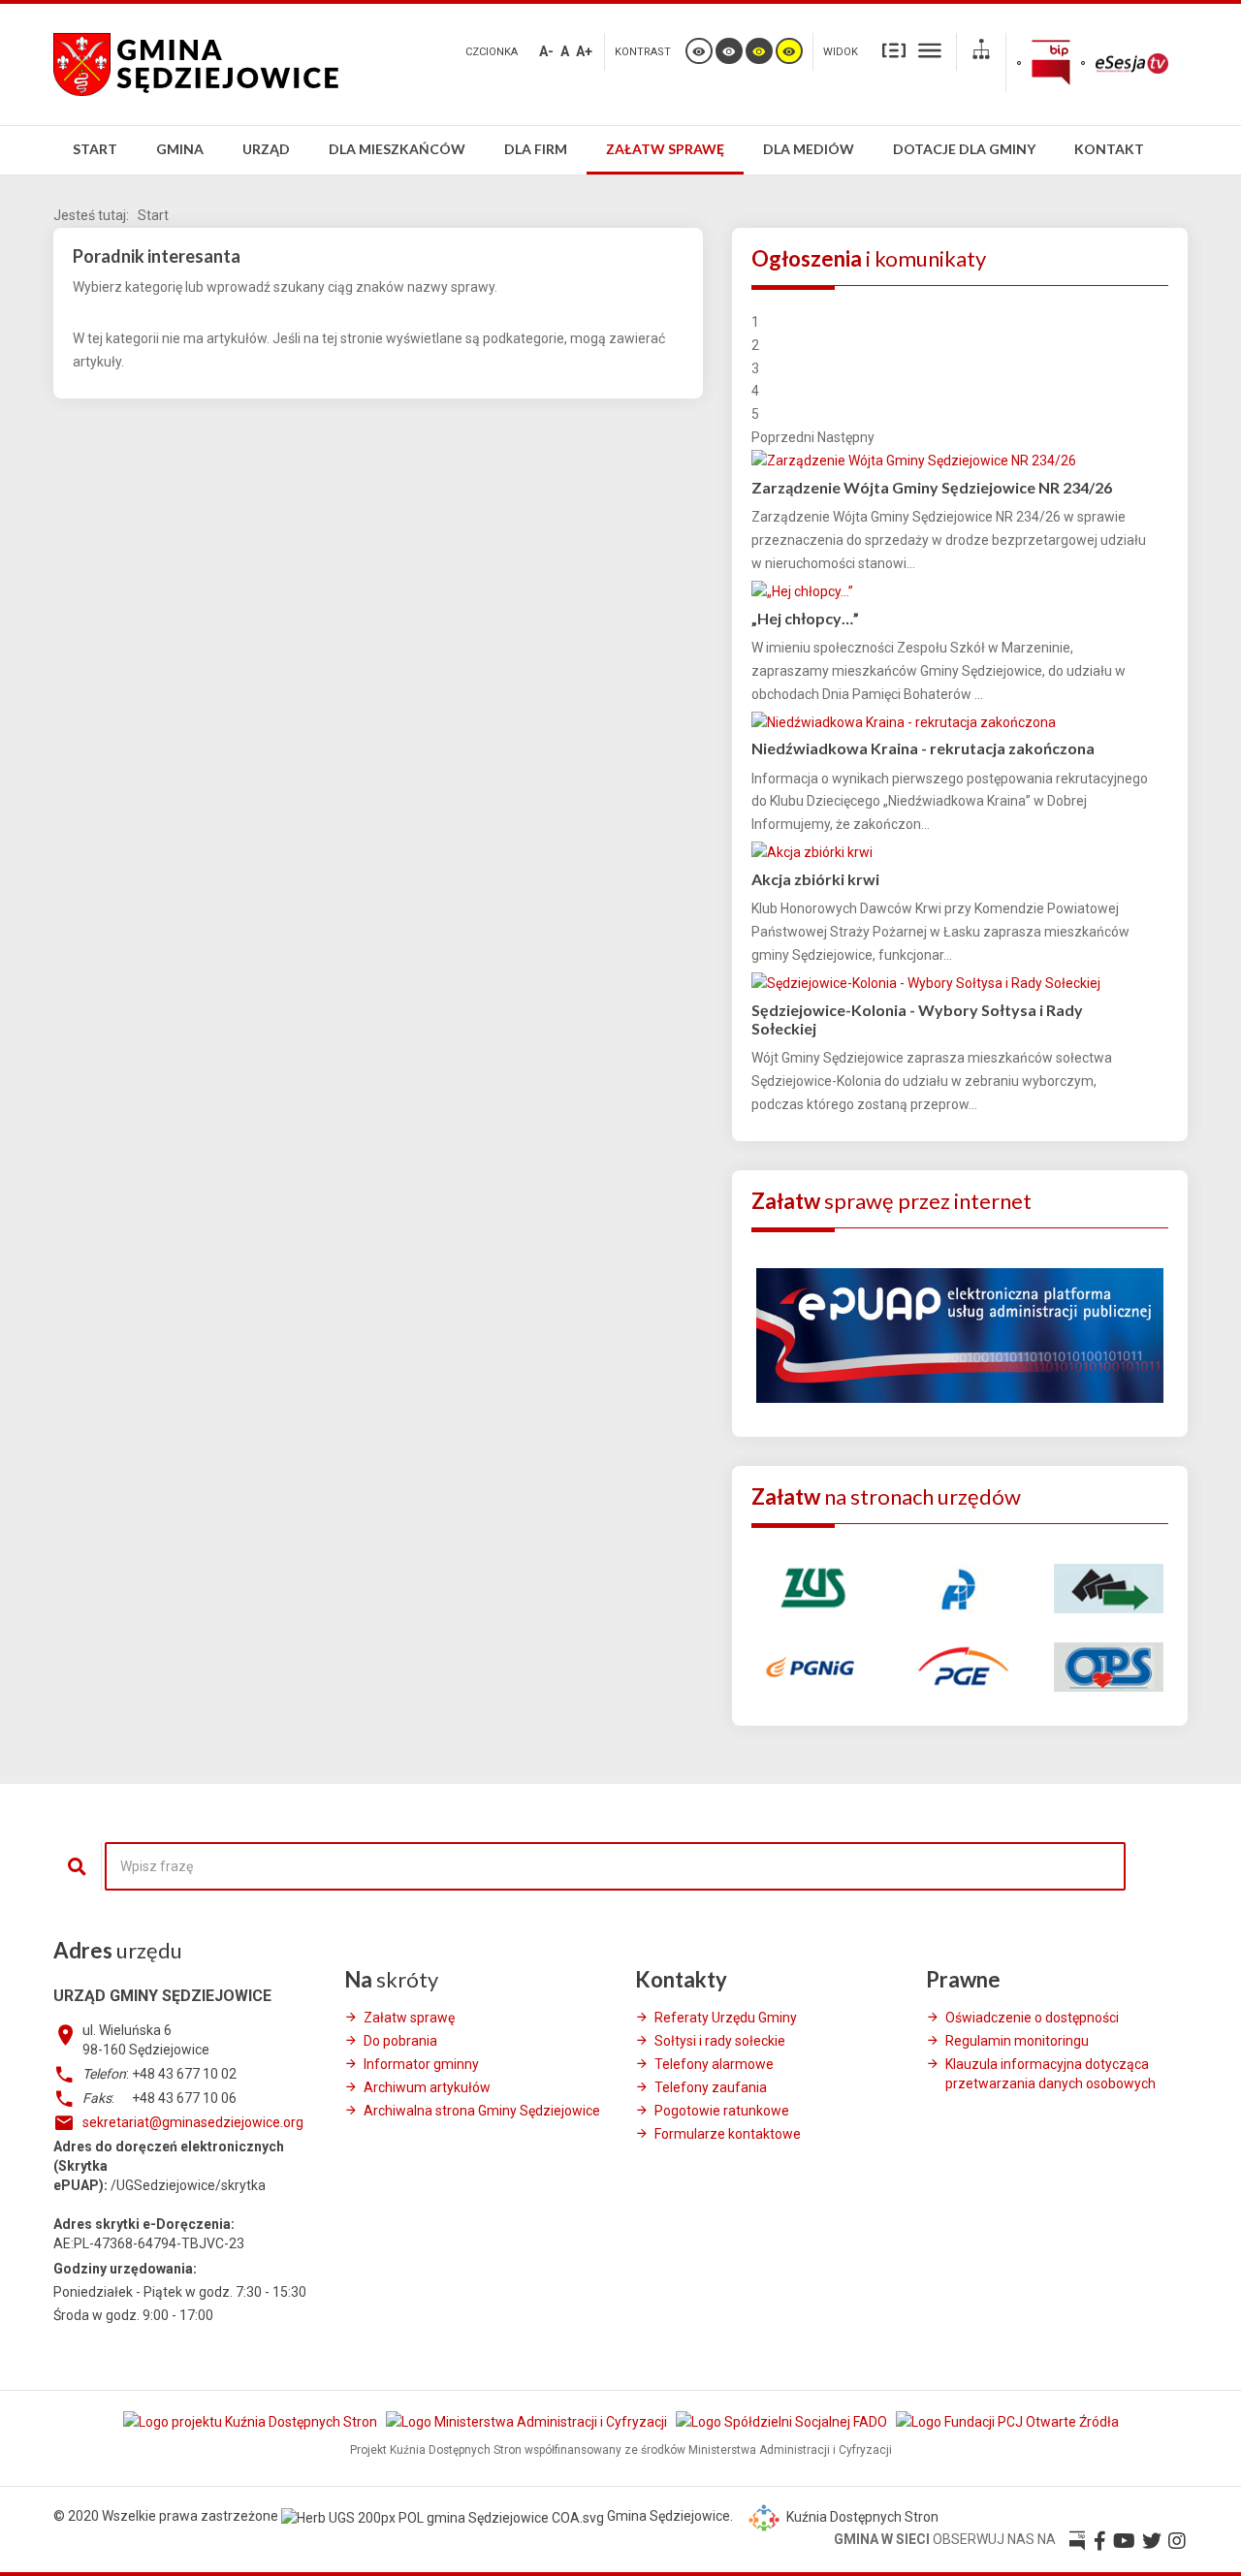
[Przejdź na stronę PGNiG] (811, 1666)
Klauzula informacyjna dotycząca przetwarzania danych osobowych (1050, 2074)
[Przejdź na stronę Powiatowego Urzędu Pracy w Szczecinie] (1109, 1587)
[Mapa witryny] (981, 52)
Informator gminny (421, 2064)
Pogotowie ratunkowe (722, 2111)
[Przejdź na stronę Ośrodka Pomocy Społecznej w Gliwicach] (1109, 1666)
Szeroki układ (930, 49)
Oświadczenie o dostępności (1032, 2018)
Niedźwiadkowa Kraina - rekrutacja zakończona (923, 748)
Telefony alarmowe (714, 2064)
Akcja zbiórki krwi (815, 879)
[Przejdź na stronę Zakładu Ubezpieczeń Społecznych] (811, 1587)
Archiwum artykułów (427, 2087)
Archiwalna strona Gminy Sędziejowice (482, 2111)
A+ (584, 51)
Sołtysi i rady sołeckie (720, 2041)
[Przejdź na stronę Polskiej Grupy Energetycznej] (959, 1666)
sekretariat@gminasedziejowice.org (193, 2122)
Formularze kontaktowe (728, 2134)
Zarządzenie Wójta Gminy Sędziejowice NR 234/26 (932, 487)
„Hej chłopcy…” (805, 618)
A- (546, 51)
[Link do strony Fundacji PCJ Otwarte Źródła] (1007, 2421)
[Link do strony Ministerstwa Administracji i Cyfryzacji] (528, 2421)
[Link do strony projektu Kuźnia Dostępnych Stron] (252, 2421)
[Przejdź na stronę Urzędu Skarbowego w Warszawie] (959, 1587)
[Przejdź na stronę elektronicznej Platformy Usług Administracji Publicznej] (960, 1334)
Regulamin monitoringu (1017, 2041)
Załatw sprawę (409, 2018)
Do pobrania (400, 2041)
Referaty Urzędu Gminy (726, 2018)
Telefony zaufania (711, 2087)
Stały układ (894, 49)
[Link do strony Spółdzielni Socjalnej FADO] (783, 2421)
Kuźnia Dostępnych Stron (861, 2517)
